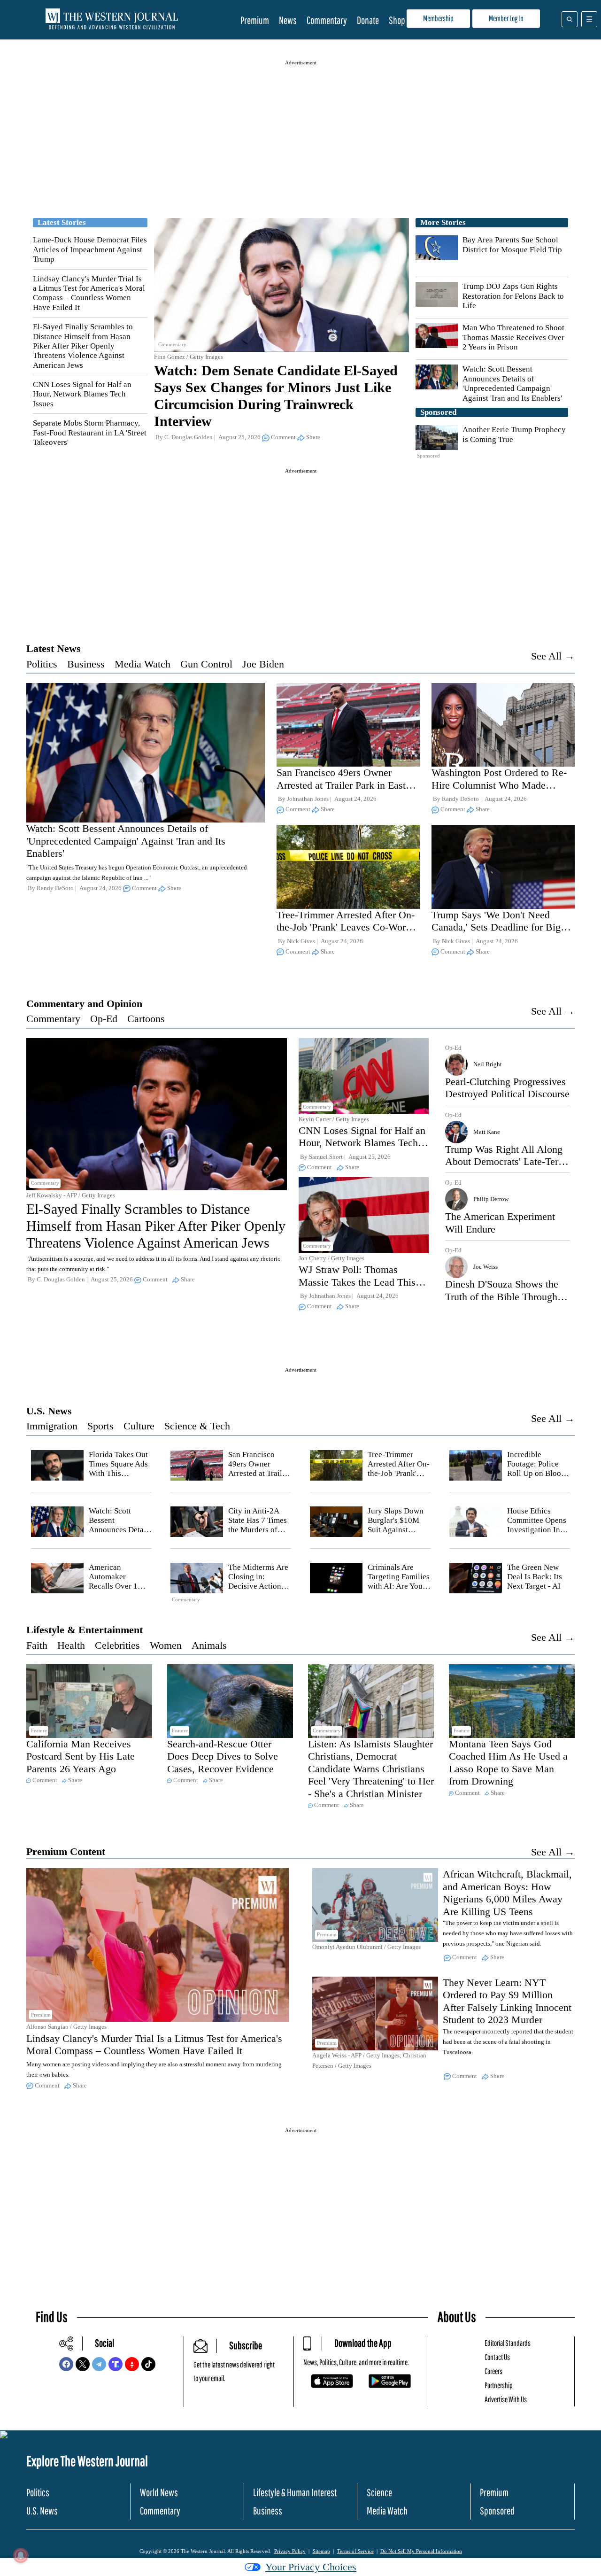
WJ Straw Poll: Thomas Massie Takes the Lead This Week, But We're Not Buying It (360, 1288)
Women (166, 1645)
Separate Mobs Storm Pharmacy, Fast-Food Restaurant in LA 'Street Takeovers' (90, 433)
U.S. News (49, 1411)
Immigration (52, 1426)
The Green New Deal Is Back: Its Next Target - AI (535, 1577)
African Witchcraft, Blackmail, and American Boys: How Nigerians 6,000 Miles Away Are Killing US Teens (507, 1893)
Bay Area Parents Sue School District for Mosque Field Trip (512, 244)
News (288, 20)
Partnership (499, 2385)
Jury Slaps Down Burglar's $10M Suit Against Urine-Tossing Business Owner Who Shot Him (396, 1535)
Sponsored (497, 2510)
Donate (368, 20)
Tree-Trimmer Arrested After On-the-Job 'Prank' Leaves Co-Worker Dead (348, 927)
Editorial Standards (508, 2343)
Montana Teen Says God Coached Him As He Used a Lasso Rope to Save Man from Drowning (508, 1762)
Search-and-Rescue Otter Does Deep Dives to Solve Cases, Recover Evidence (223, 1756)
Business (86, 664)
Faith (37, 1645)
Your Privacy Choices (311, 2567)
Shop (397, 20)
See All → (553, 656)
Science (379, 2492)
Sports (100, 1426)
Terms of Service (355, 2551)
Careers (493, 2371)
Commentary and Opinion (84, 1004)
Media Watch (143, 664)
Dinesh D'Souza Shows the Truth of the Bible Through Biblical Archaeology (502, 1296)
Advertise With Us (506, 2399)
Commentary (327, 20)
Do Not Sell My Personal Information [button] (421, 2551)
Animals (209, 1645)
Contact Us (497, 2357)
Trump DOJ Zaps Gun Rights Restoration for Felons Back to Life (513, 296)
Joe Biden (263, 664)
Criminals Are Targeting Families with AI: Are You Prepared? (399, 1582)
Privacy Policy (290, 2551)
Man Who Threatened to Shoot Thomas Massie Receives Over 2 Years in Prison (513, 337)
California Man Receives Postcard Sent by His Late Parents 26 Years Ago (81, 1756)
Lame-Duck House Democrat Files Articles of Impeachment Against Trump (90, 249)
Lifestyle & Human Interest (295, 2492)
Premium (255, 20)
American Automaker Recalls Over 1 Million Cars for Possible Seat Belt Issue (118, 1591)
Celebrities (117, 1645)
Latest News (54, 648)
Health (71, 1645)
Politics (42, 664)
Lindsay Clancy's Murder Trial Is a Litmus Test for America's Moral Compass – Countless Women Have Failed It (89, 293)
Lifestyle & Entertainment (85, 1630)
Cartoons (146, 1019)
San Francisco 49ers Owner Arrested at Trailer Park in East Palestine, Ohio (341, 785)
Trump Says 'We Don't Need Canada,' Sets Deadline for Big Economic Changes (496, 927)
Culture (139, 1426)
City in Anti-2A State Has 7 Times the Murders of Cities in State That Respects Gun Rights (260, 1535)
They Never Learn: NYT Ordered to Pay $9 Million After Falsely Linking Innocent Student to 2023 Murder (507, 2001)
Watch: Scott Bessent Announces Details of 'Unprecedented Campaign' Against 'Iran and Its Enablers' (512, 383)
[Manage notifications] (21, 2555)
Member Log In (506, 18)
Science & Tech (197, 1426)
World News (159, 2492)
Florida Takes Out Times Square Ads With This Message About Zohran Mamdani (118, 1474)
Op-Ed (104, 1019)
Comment (283, 437)
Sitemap (321, 2551)
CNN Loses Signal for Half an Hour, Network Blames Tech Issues (82, 394)
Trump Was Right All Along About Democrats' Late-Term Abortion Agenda (506, 1162)
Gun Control (206, 664)
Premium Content (66, 1851)
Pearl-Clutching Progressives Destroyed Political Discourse (507, 1088)
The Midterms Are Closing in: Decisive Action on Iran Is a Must (258, 1582)
